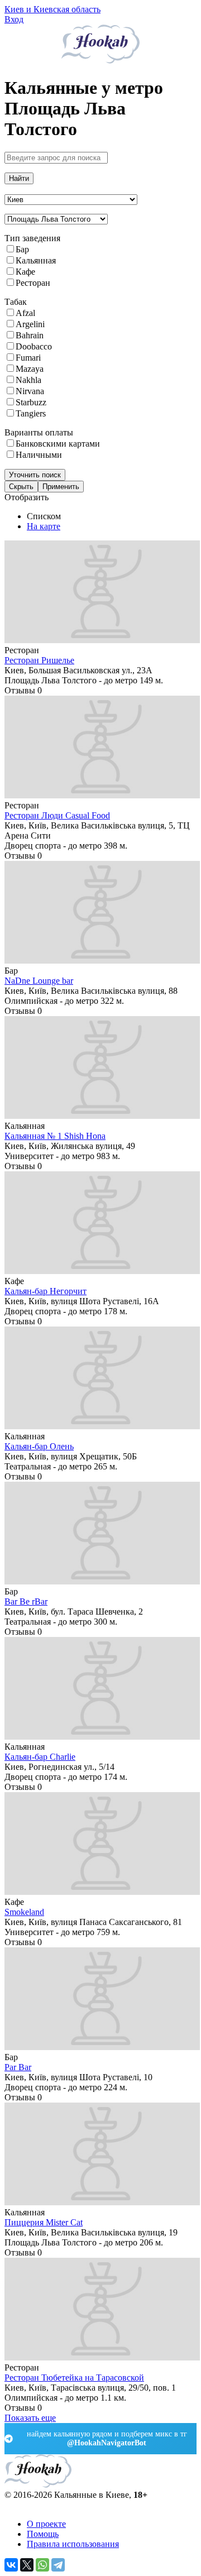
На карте (44, 526)
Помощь (43, 2534)
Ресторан (33, 283)
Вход (14, 19)
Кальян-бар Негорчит (46, 1291)
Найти (19, 178)
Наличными (39, 455)
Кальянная (36, 260)
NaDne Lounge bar (39, 981)
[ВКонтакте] (11, 2565)
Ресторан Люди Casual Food (57, 815)
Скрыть (21, 487)
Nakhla (28, 380)
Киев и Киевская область (52, 9)
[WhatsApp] (42, 2565)
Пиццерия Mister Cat (44, 2222)
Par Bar (18, 2067)
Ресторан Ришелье (39, 660)
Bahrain (30, 335)
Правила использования (73, 2544)
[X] (27, 2565)
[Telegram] (58, 2565)
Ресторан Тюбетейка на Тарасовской (74, 2378)
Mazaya (30, 369)
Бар (22, 249)
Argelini (30, 324)
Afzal (25, 313)
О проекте (46, 2524)
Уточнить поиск (35, 475)
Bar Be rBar (26, 1601)
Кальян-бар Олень (39, 1446)
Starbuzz (31, 402)
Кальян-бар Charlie (40, 1757)
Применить (61, 487)
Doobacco (34, 346)
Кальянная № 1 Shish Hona (55, 1136)
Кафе (25, 272)
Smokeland (24, 1912)
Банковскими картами (58, 444)
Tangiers (31, 413)
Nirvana (30, 391)
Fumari (28, 358)
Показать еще (30, 2418)
